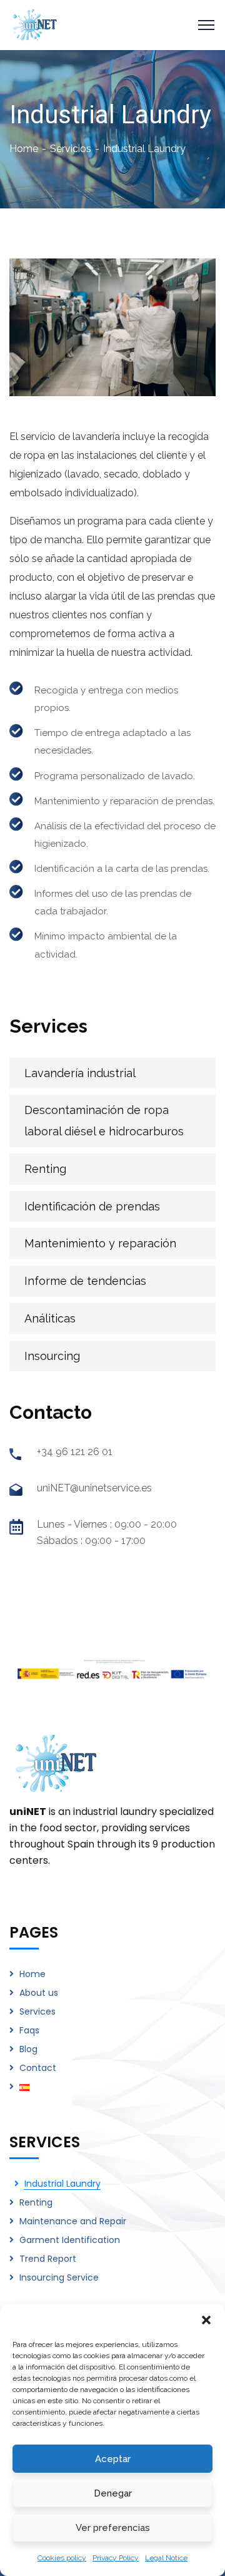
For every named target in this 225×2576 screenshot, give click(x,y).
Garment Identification (70, 2240)
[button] (206, 2320)
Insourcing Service (59, 2277)
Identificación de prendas (92, 1206)
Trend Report (48, 2259)
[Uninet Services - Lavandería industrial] (35, 24)
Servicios (71, 149)
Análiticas (50, 1318)
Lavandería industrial (80, 1073)
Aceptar (113, 2459)
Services (37, 2011)
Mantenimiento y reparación (100, 1243)
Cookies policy (62, 2558)
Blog (28, 2049)
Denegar (113, 2493)
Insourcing (52, 1356)
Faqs (29, 2030)
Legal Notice (166, 2558)
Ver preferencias (113, 2528)
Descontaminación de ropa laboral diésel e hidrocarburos (104, 1121)
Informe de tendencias (85, 1281)
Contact (38, 2068)
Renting (45, 1169)
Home (24, 149)
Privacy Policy (116, 2558)
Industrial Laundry (62, 2184)
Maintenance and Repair (73, 2221)
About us (39, 1993)
